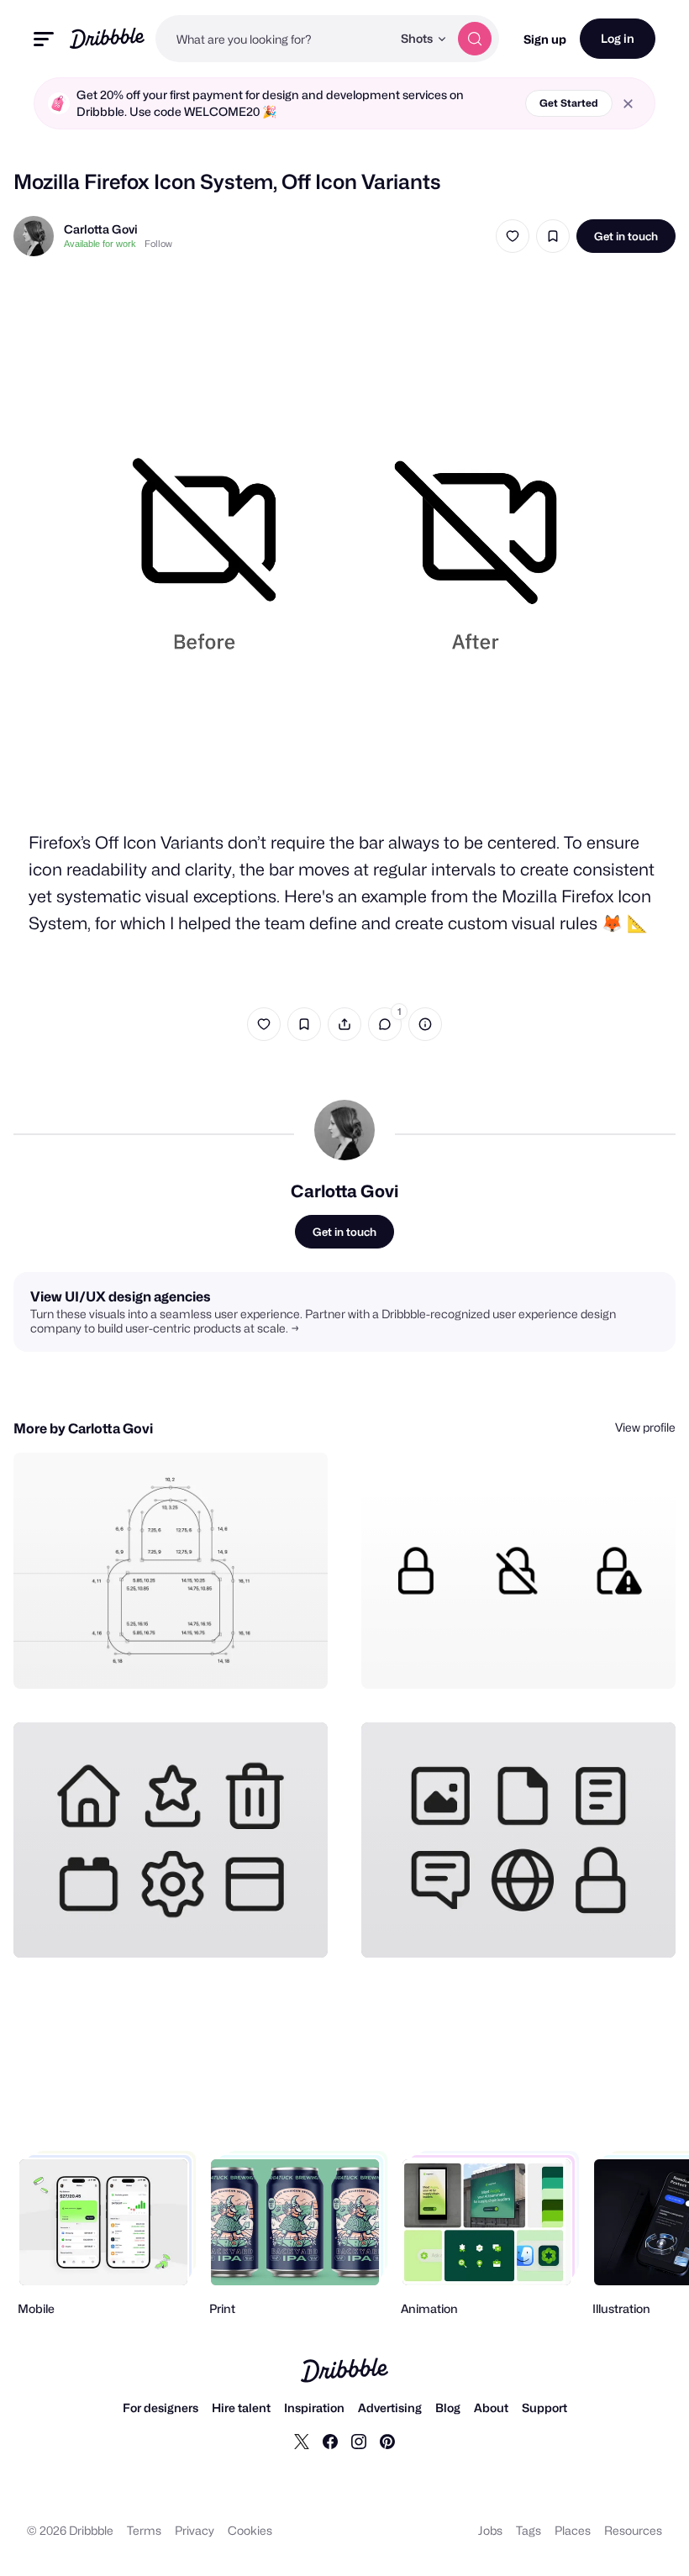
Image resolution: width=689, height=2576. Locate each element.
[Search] (475, 39)
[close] (628, 104)
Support (544, 2408)
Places (573, 2530)
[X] (302, 2441)
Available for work (100, 244)
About (491, 2408)
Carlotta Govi (101, 229)
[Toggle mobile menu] (44, 39)
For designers (160, 2408)
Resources (633, 2530)
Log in (618, 38)
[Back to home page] (107, 38)
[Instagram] (359, 2441)
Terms (144, 2530)
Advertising (390, 2408)
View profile (645, 1427)
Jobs (490, 2530)
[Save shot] (553, 236)
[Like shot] (513, 236)
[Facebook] (330, 2441)
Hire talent (241, 2408)
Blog (448, 2408)
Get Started (569, 103)
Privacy (195, 2530)
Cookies (250, 2530)
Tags (529, 2530)
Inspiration (314, 2408)
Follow (158, 244)
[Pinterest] (387, 2441)
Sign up (545, 39)
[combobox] (273, 39)
